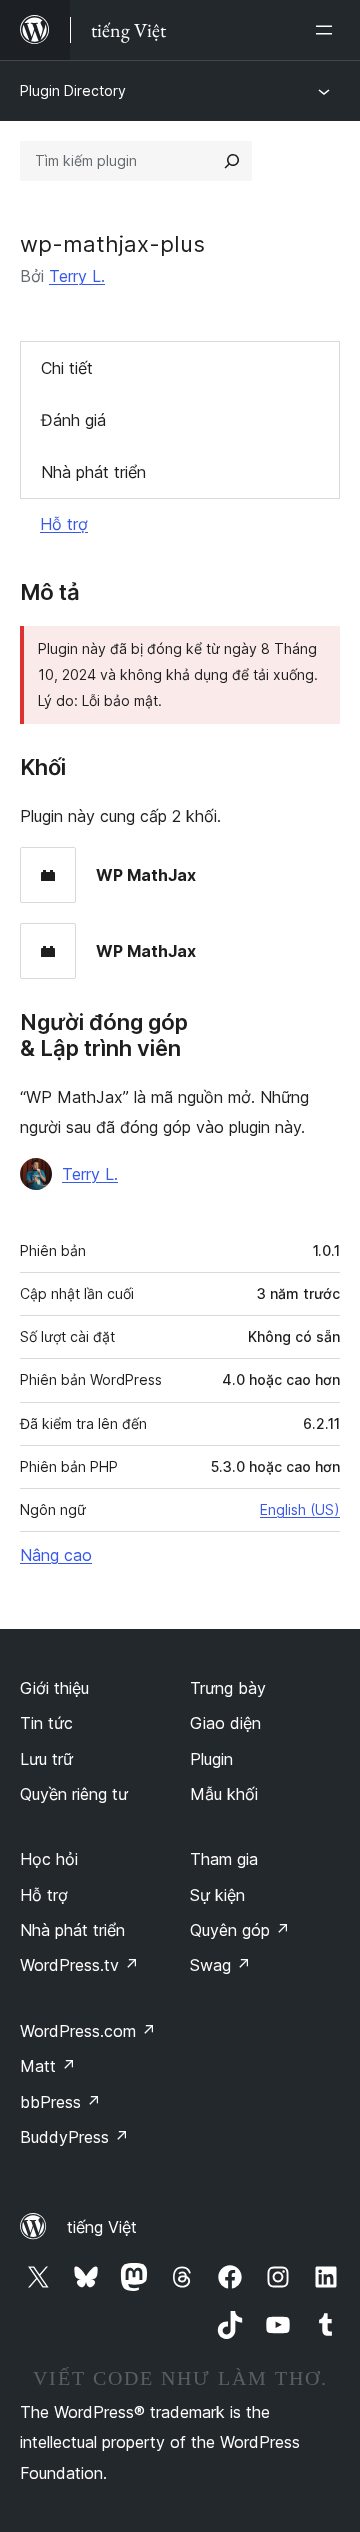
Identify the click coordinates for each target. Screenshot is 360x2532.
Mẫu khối (224, 1794)
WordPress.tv (79, 1965)
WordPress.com (88, 2031)
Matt (48, 2066)
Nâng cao (56, 1555)
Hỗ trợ (64, 524)
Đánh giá (73, 420)
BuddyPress (74, 2137)
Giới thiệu (54, 1688)
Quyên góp (240, 1930)
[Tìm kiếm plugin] (232, 161)
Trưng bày (228, 1688)
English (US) (300, 1509)
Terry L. (77, 276)
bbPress (60, 2102)
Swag (220, 1965)
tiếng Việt (102, 2227)
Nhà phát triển (93, 472)
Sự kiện (217, 1895)
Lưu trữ (46, 1759)
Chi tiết (67, 368)
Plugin (211, 1759)
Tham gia (224, 1859)
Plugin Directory (73, 90)
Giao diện (225, 1723)
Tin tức (46, 1723)
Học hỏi (49, 1859)
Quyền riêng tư (74, 1794)
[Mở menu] (328, 30)
